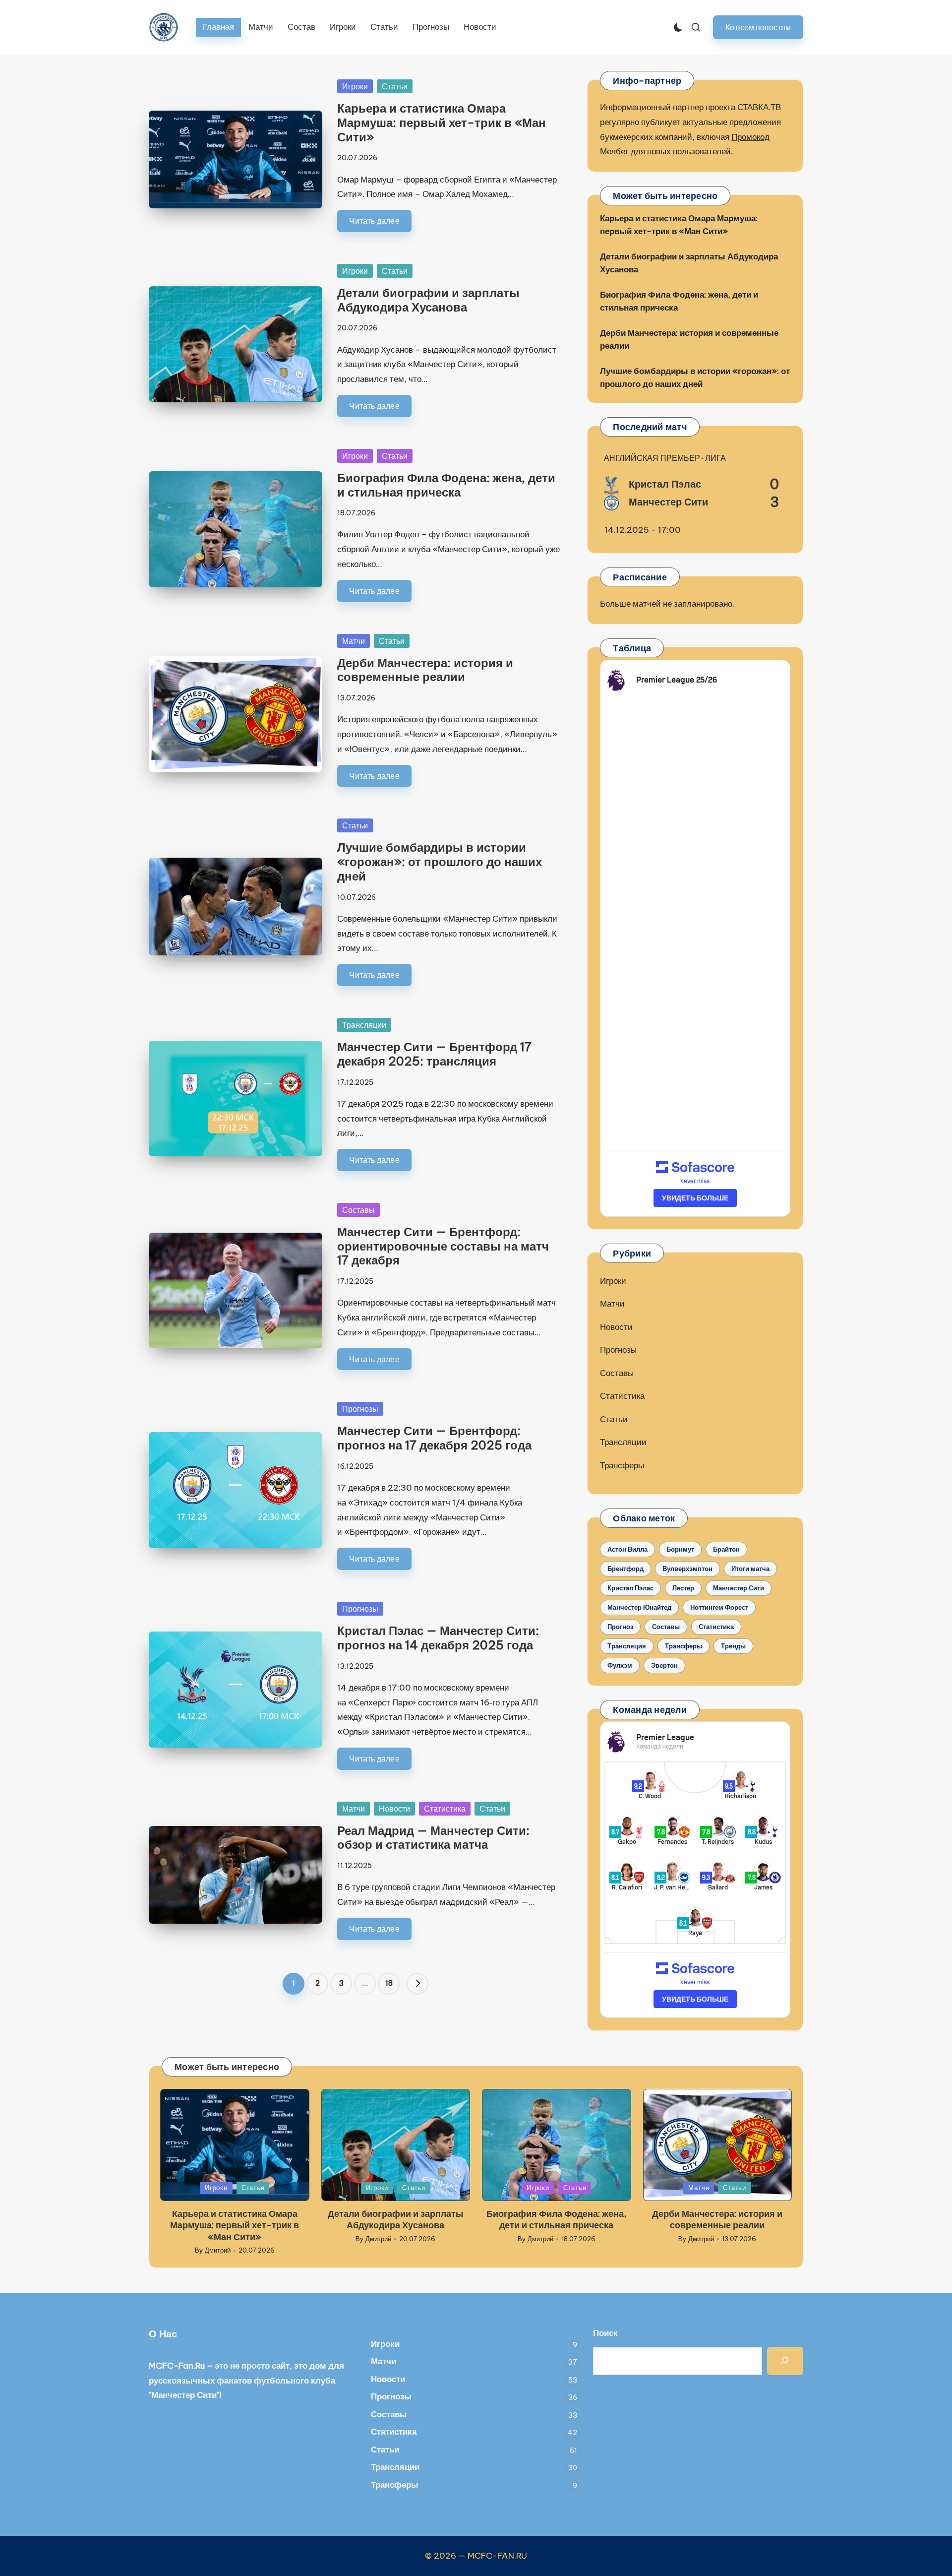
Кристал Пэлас (630, 1588)
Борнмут (680, 1549)
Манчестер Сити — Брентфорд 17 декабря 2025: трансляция (434, 1054)
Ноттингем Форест (719, 1607)
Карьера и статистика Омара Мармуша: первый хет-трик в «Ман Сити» (442, 123)
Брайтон (726, 1549)
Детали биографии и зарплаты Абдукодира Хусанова (428, 300)
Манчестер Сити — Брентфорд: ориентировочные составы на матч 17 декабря (443, 1246)
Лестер (683, 1588)
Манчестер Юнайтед (639, 1607)
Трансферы (622, 1465)
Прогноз (620, 1627)
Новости (394, 1809)
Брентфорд (625, 1569)
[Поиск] (785, 2361)
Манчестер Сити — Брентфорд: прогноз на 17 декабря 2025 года (434, 1438)
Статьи (395, 86)
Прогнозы (360, 1409)
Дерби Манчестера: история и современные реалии (425, 670)
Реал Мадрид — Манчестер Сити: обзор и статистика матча (433, 1838)
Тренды (733, 1646)
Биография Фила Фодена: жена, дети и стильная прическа (446, 485)
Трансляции (364, 1025)
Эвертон (664, 1665)
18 (389, 1983)
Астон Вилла (627, 1549)
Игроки (355, 86)
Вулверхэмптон (687, 1569)
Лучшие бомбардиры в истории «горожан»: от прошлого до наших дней (440, 862)
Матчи (354, 641)
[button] (758, 27)
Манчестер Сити (739, 1588)
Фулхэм (620, 1665)
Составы (358, 1210)
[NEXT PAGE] (417, 1984)
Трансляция (627, 1646)
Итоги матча (750, 1569)
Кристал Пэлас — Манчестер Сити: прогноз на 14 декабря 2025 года (438, 1638)
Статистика (445, 1809)
